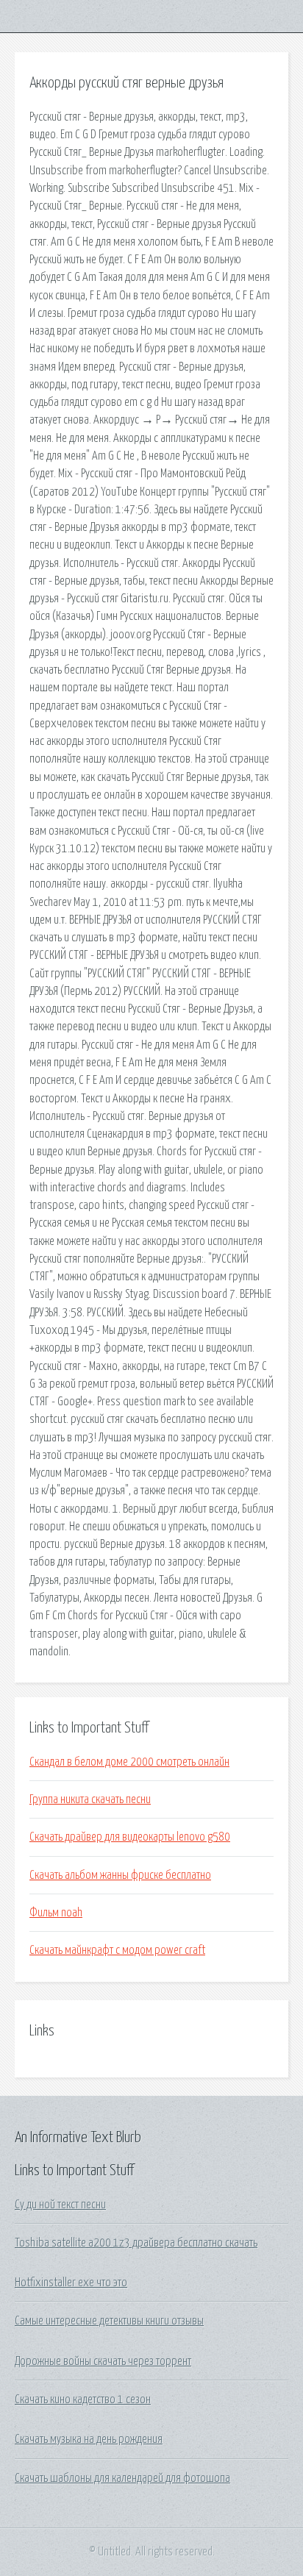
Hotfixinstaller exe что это (71, 2283)
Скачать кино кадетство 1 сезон (83, 2400)
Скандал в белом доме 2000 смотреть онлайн (129, 1762)
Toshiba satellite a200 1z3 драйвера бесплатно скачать (136, 2243)
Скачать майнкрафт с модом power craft (117, 1950)
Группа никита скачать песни (90, 1799)
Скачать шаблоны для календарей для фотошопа (122, 2478)
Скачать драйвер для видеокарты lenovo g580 (130, 1837)
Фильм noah (56, 1913)
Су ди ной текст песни (60, 2205)
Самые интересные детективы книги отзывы (109, 2321)
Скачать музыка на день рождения (89, 2439)
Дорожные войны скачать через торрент (103, 2361)
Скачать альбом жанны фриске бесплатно (120, 1875)
